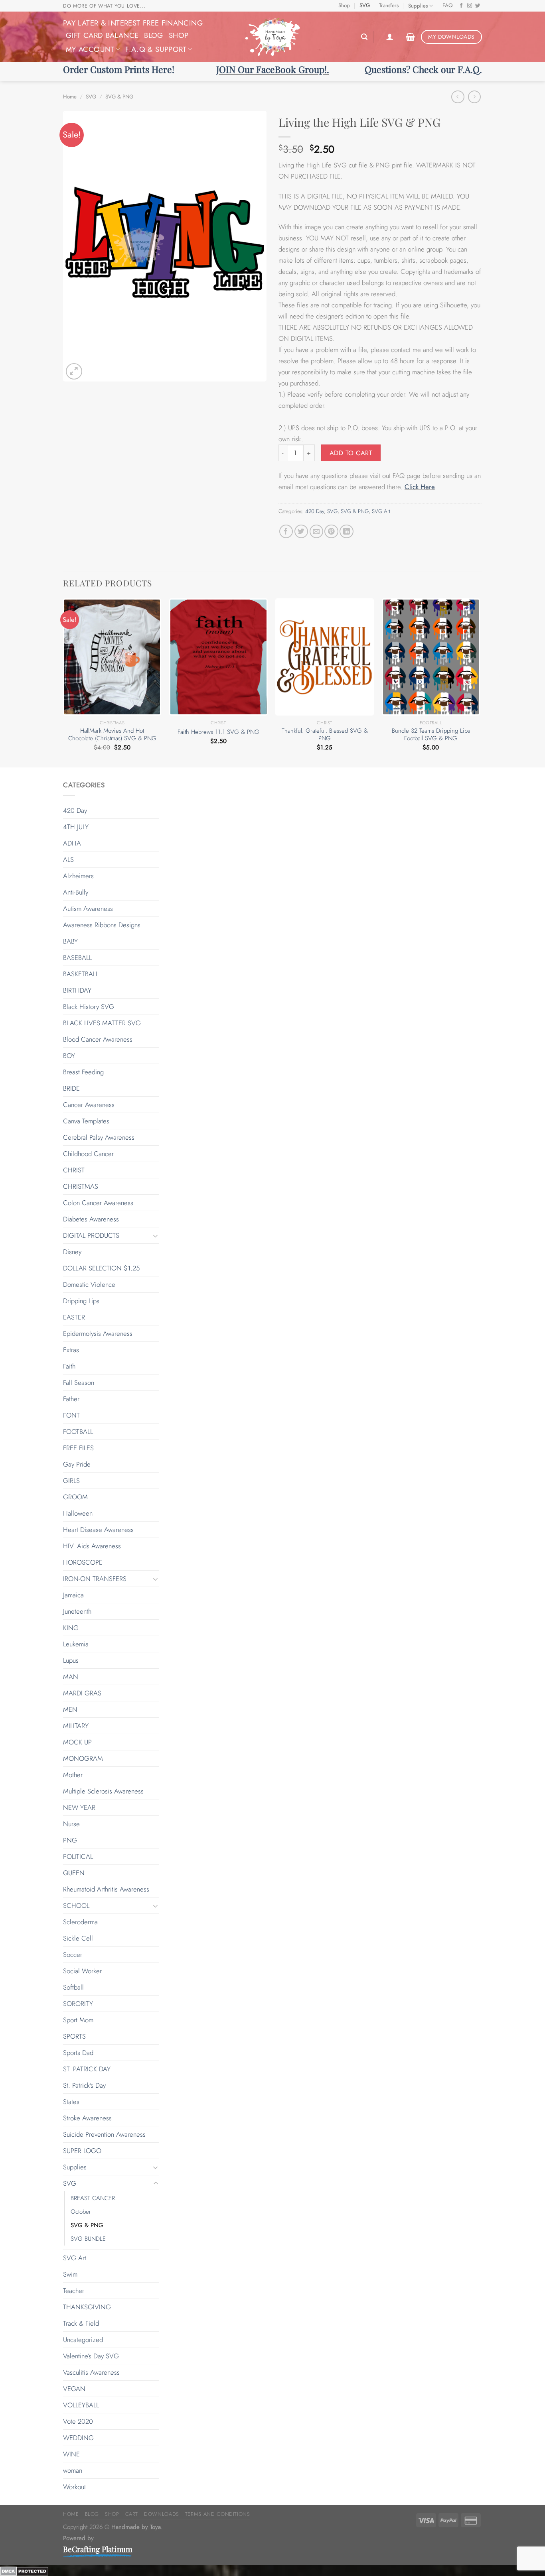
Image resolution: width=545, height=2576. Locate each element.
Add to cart (351, 453)
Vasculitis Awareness (91, 2372)
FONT (71, 1415)
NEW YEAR (79, 1807)
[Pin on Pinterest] (331, 532)
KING (71, 1628)
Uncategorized (83, 2340)
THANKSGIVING (87, 2307)
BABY (70, 941)
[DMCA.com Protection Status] (24, 2570)
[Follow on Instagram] (470, 6)
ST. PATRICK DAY (87, 2069)
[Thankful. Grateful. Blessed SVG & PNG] (325, 657)
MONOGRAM (83, 1758)
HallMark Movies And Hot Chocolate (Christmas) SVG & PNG (112, 735)
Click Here (420, 487)
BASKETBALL (81, 974)
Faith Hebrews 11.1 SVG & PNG (218, 732)
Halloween (78, 1513)
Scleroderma (80, 1922)
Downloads (162, 2514)
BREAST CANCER (93, 2198)
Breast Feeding (83, 1072)
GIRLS (71, 1481)
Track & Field (81, 2323)
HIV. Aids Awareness (92, 1546)
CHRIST (74, 1170)
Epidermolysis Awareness (98, 1333)
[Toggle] (156, 1236)
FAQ (448, 5)
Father (71, 1399)
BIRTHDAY (77, 990)
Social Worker (82, 1971)
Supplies (418, 6)
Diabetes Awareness (91, 1219)
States (71, 2102)
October (81, 2212)
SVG (365, 5)
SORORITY (78, 2004)
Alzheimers (78, 876)
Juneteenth (77, 1611)
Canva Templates (86, 1121)
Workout (74, 2487)
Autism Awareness (88, 908)
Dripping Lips (81, 1301)
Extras (71, 1350)
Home (70, 97)
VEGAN (74, 2389)
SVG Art (381, 511)
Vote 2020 (78, 2421)
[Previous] (63, 682)
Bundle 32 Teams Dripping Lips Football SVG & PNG (431, 735)
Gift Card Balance (102, 35)
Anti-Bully (76, 892)
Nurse (71, 1824)
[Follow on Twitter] (478, 6)
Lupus (71, 1660)
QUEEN (74, 1873)
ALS (68, 859)
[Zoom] (74, 371)
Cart (132, 2514)
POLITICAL (78, 1856)
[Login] (390, 37)
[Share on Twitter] (301, 532)
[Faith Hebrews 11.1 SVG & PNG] (218, 657)
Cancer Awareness (89, 1105)
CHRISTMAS (81, 1186)
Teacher (74, 2291)
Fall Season (79, 1382)
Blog (153, 35)
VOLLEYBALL (81, 2405)
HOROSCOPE (83, 1562)
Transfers (389, 5)
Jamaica (73, 1595)
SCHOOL (76, 1905)
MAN (71, 1677)
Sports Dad (78, 2053)
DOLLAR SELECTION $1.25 (101, 1268)
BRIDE (71, 1088)
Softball (73, 1987)
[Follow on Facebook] (461, 6)
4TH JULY (76, 827)
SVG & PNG (119, 97)
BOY (69, 1056)
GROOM (75, 1497)
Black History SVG (89, 1007)
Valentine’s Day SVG (91, 2356)
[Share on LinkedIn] (347, 532)
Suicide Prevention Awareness (104, 2134)
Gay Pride (77, 1464)
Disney (72, 1252)
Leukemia (76, 1644)
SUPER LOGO (82, 2151)
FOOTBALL (78, 1432)
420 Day (315, 511)
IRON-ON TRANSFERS (95, 1579)
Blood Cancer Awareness (98, 1039)
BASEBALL (77, 958)
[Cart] (410, 37)
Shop (344, 5)
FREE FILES (78, 1448)
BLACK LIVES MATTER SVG (102, 1023)
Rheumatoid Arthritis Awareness (106, 1889)
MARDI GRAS (82, 1693)
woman (73, 2470)
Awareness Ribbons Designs (102, 925)
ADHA (72, 843)
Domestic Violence (89, 1284)
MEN (70, 1709)
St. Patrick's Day (84, 2085)
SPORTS (74, 2036)
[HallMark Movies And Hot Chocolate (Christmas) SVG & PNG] (112, 657)
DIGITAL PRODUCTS (91, 1235)
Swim (70, 2274)
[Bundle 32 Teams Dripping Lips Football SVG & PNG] (431, 657)
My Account (90, 49)
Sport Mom (78, 2020)
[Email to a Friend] (317, 532)
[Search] (364, 37)
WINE (71, 2454)
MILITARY (76, 1726)
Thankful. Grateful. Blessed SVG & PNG (325, 735)
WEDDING (78, 2438)
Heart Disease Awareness (98, 1530)
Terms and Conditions (218, 2514)
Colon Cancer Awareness (98, 1203)
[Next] (480, 682)
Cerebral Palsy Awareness (99, 1137)
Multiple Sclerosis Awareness (103, 1791)
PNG (70, 1840)
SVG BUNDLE (88, 2239)
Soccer (73, 1955)
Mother (73, 1775)
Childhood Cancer (88, 1154)
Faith (69, 1366)
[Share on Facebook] (286, 532)
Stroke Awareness (87, 2118)
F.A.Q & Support (156, 49)
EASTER (74, 1317)
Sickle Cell (78, 1938)
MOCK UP (77, 1742)
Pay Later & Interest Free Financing (133, 23)
